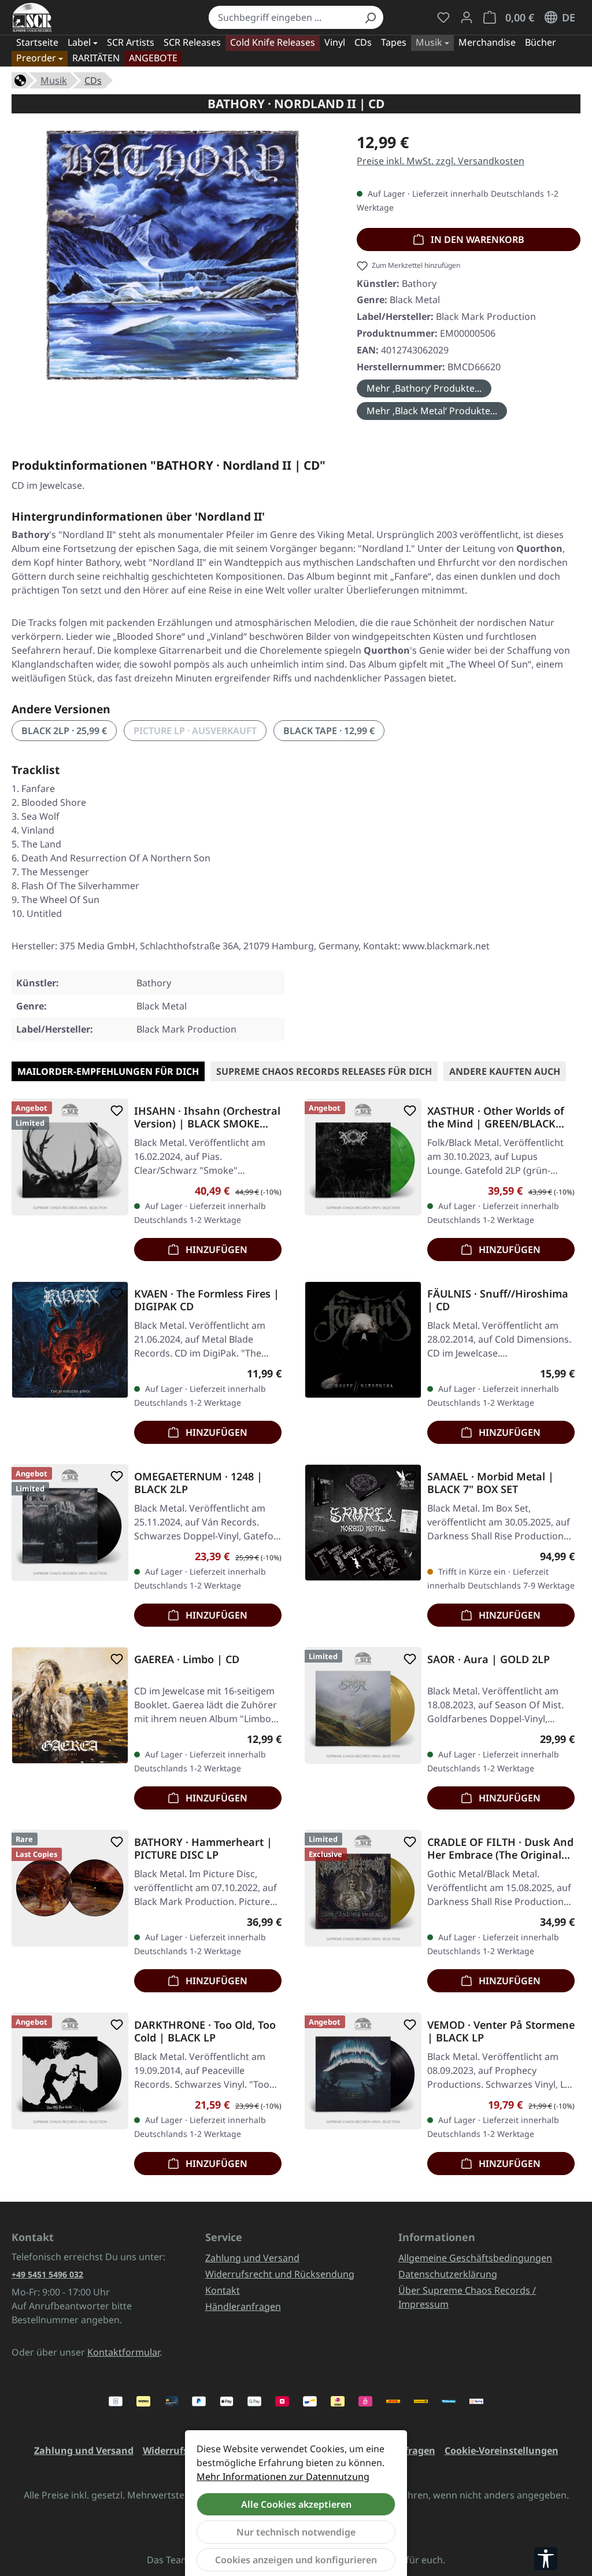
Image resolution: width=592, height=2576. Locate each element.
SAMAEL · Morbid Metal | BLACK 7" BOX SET (491, 1483)
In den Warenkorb (476, 239)
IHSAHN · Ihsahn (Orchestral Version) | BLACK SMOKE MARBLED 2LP (207, 1117)
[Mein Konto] (467, 17)
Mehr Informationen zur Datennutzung (283, 2477)
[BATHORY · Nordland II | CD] (172, 255)
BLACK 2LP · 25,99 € (64, 731)
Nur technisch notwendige (296, 2532)
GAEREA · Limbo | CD (187, 1659)
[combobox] (283, 17)
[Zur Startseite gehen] (32, 17)
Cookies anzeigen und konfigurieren (296, 2560)
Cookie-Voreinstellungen (502, 2450)
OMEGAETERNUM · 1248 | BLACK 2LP (198, 1483)
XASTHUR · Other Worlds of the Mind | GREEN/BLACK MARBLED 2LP (496, 1117)
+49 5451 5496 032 (47, 2274)
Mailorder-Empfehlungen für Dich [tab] (108, 1071)
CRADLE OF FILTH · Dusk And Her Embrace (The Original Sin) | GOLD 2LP (500, 1848)
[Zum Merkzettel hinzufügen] (114, 1111)
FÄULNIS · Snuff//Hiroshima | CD (498, 1300)
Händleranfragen (243, 2306)
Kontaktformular (123, 2352)
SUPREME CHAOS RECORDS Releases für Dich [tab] (324, 1071)
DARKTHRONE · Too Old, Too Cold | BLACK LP (205, 2031)
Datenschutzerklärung (448, 2274)
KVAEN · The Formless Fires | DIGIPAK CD (207, 1300)
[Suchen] (370, 17)
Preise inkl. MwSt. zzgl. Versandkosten (441, 161)
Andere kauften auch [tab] (505, 1071)
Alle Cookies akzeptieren (296, 2504)
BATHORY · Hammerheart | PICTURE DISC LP (203, 1848)
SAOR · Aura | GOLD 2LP (489, 1659)
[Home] (20, 79)
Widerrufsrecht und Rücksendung (280, 2274)
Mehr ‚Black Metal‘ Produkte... (432, 411)
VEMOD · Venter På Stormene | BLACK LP (501, 2031)
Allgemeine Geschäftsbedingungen (475, 2258)
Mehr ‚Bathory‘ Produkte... (424, 388)
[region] (173, 260)
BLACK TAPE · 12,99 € (329, 731)
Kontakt (223, 2290)
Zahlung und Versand (252, 2258)
